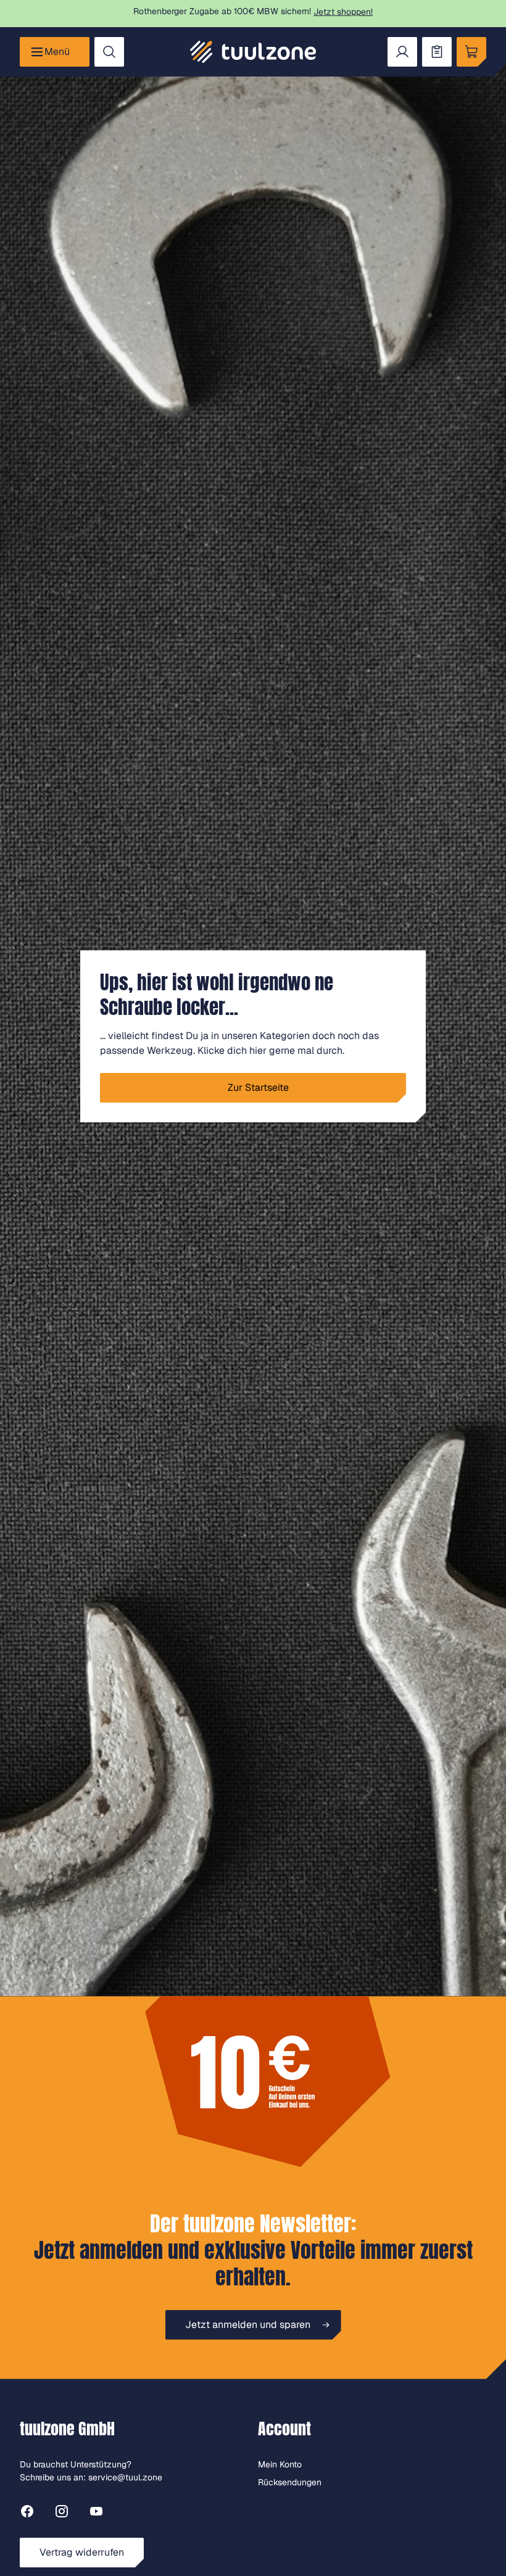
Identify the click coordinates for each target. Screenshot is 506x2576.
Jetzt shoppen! (343, 12)
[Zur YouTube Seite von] (96, 2513)
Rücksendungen (290, 2482)
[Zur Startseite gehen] (253, 52)
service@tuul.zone (125, 2477)
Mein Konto (280, 2464)
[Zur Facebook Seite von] (27, 2513)
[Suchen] (109, 52)
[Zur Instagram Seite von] (62, 2513)
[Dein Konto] (402, 52)
